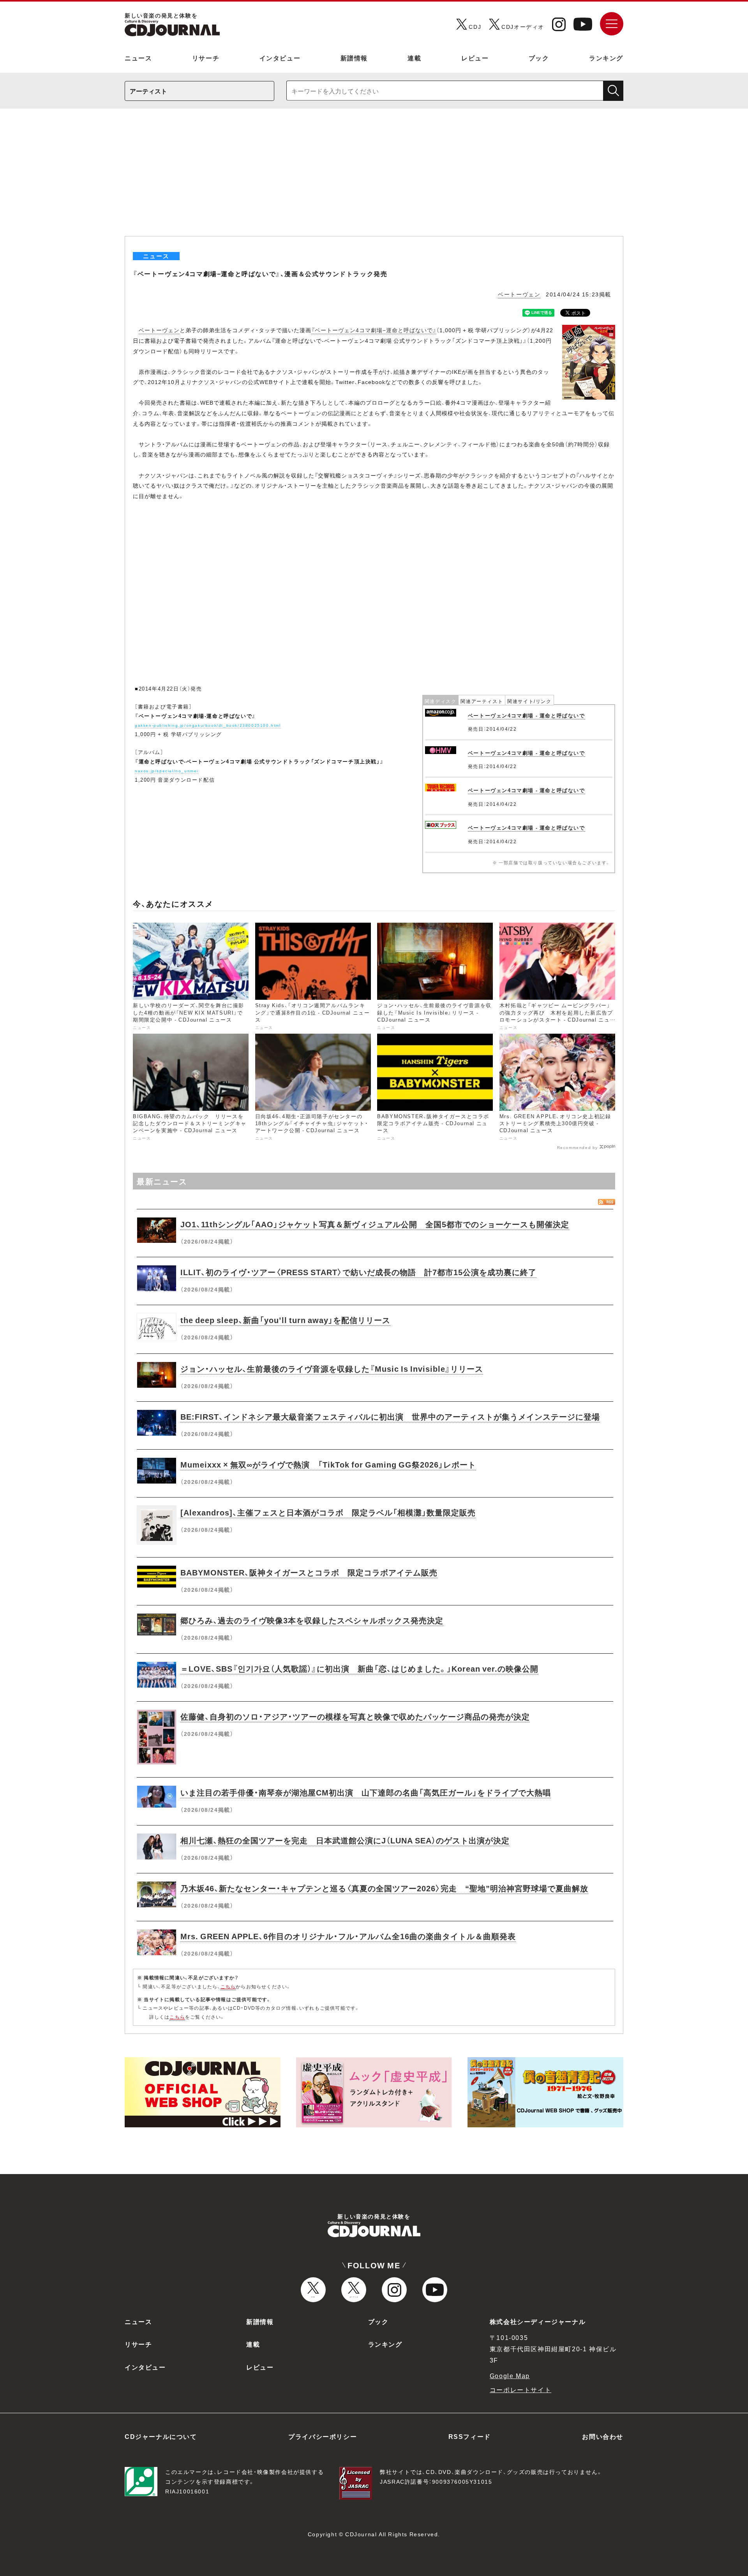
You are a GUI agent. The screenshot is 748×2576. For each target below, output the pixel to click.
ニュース (138, 58)
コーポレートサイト (520, 2389)
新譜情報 (354, 58)
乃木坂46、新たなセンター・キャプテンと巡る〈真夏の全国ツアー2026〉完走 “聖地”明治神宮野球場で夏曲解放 (384, 1888)
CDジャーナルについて (161, 2436)
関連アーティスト (482, 701)
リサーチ (206, 58)
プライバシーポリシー (323, 2436)
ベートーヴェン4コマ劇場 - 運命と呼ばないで (527, 715)
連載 (414, 58)
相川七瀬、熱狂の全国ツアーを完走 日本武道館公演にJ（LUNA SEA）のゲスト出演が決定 (345, 1840)
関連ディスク (441, 701)
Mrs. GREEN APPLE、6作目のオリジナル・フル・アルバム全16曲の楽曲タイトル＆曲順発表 (348, 1936)
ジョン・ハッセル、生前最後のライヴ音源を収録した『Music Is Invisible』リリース (332, 1368)
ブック (539, 58)
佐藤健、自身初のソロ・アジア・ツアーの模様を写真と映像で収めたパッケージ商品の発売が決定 (355, 1716)
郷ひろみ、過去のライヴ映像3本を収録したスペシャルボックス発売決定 (312, 1620)
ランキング (606, 58)
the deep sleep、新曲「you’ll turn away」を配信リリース (285, 1320)
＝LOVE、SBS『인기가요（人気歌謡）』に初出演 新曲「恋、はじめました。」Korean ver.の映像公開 (359, 1668)
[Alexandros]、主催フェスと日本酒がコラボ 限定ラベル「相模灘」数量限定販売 (328, 1512)
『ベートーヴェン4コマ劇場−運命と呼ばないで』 (374, 330)
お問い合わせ (603, 2436)
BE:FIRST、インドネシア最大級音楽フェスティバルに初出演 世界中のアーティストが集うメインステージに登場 (390, 1416)
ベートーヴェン (519, 294)
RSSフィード (470, 2436)
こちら (228, 1986)
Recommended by (578, 1147)
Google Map (510, 2375)
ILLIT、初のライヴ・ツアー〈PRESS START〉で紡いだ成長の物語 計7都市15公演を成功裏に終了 (358, 1272)
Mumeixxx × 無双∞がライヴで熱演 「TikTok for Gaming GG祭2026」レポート (328, 1464)
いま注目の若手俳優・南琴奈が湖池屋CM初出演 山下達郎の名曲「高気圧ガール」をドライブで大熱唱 (366, 1792)
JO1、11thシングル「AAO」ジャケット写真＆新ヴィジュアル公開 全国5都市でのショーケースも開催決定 (375, 1224)
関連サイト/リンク (529, 701)
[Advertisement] (374, 178)
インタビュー (280, 58)
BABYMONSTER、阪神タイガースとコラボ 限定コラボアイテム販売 (309, 1572)
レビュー (475, 58)
